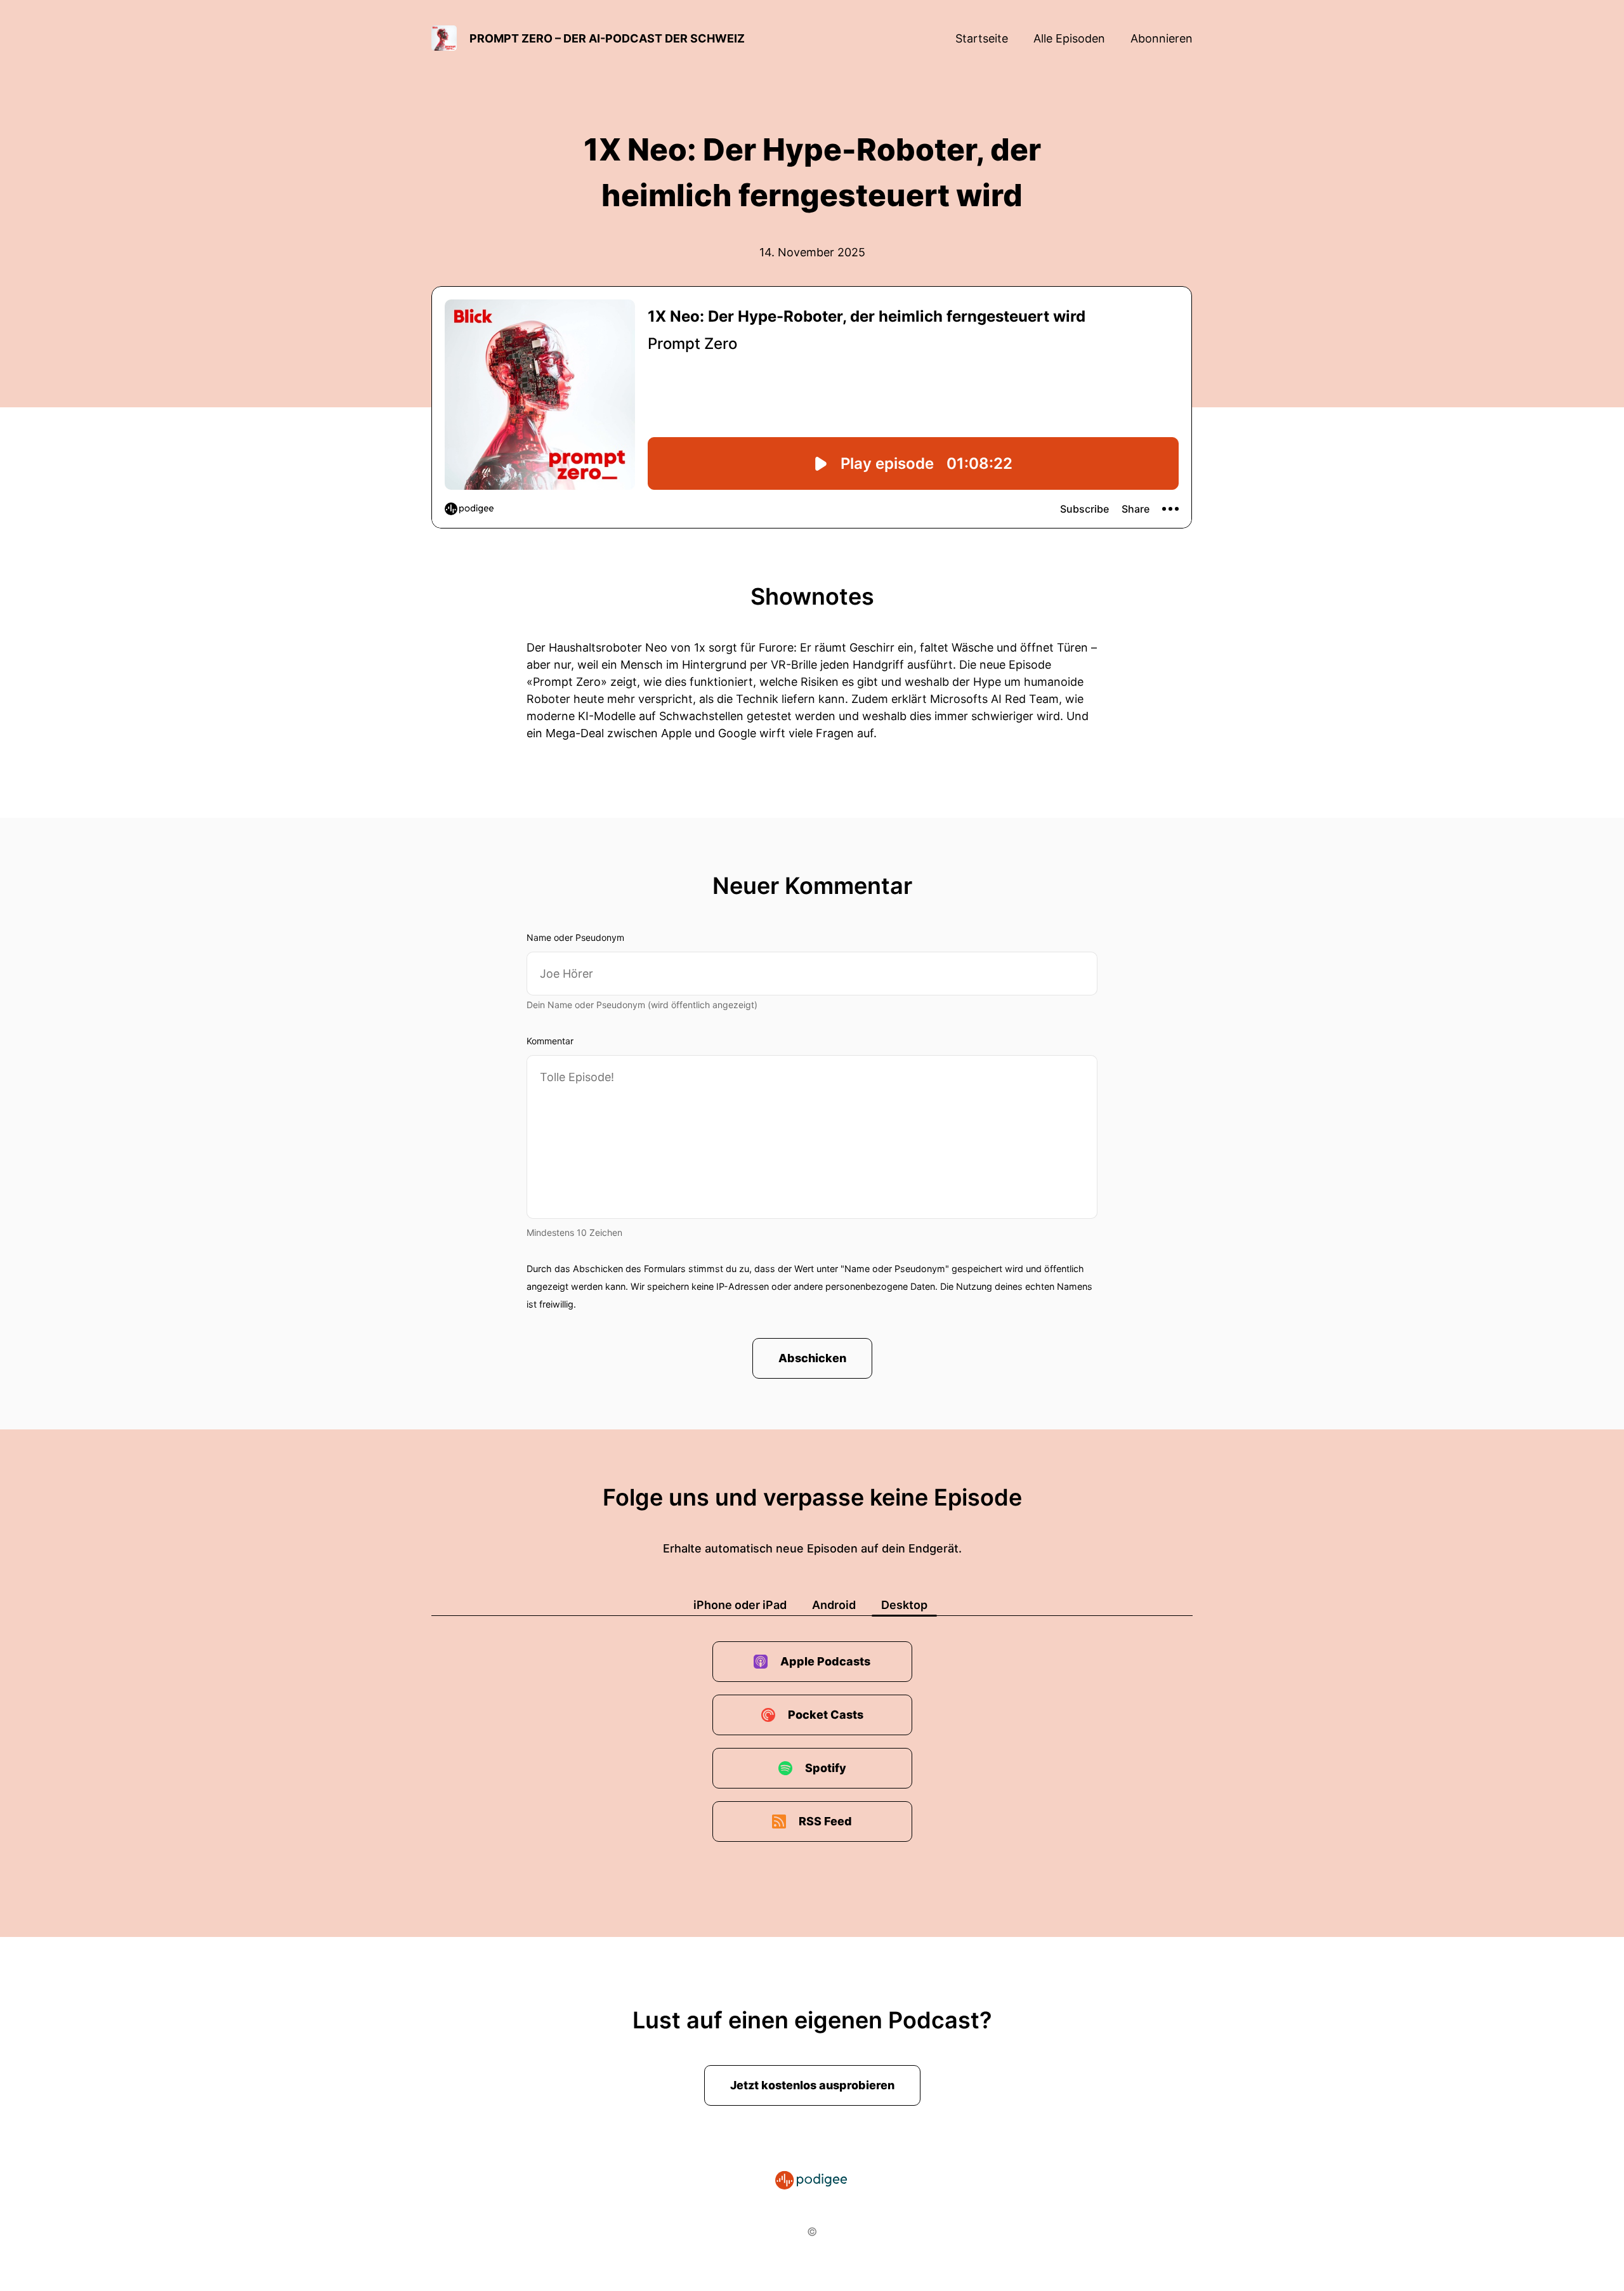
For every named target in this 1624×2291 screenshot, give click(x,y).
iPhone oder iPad (740, 1605)
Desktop (904, 1605)
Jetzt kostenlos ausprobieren (812, 2085)
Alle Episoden (1069, 38)
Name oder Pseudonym (575, 937)
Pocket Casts (826, 1715)
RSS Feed (825, 1821)
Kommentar (550, 1041)
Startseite (982, 38)
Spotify (826, 1768)
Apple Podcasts (825, 1661)
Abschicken (812, 1358)
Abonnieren (1162, 38)
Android (834, 1605)
